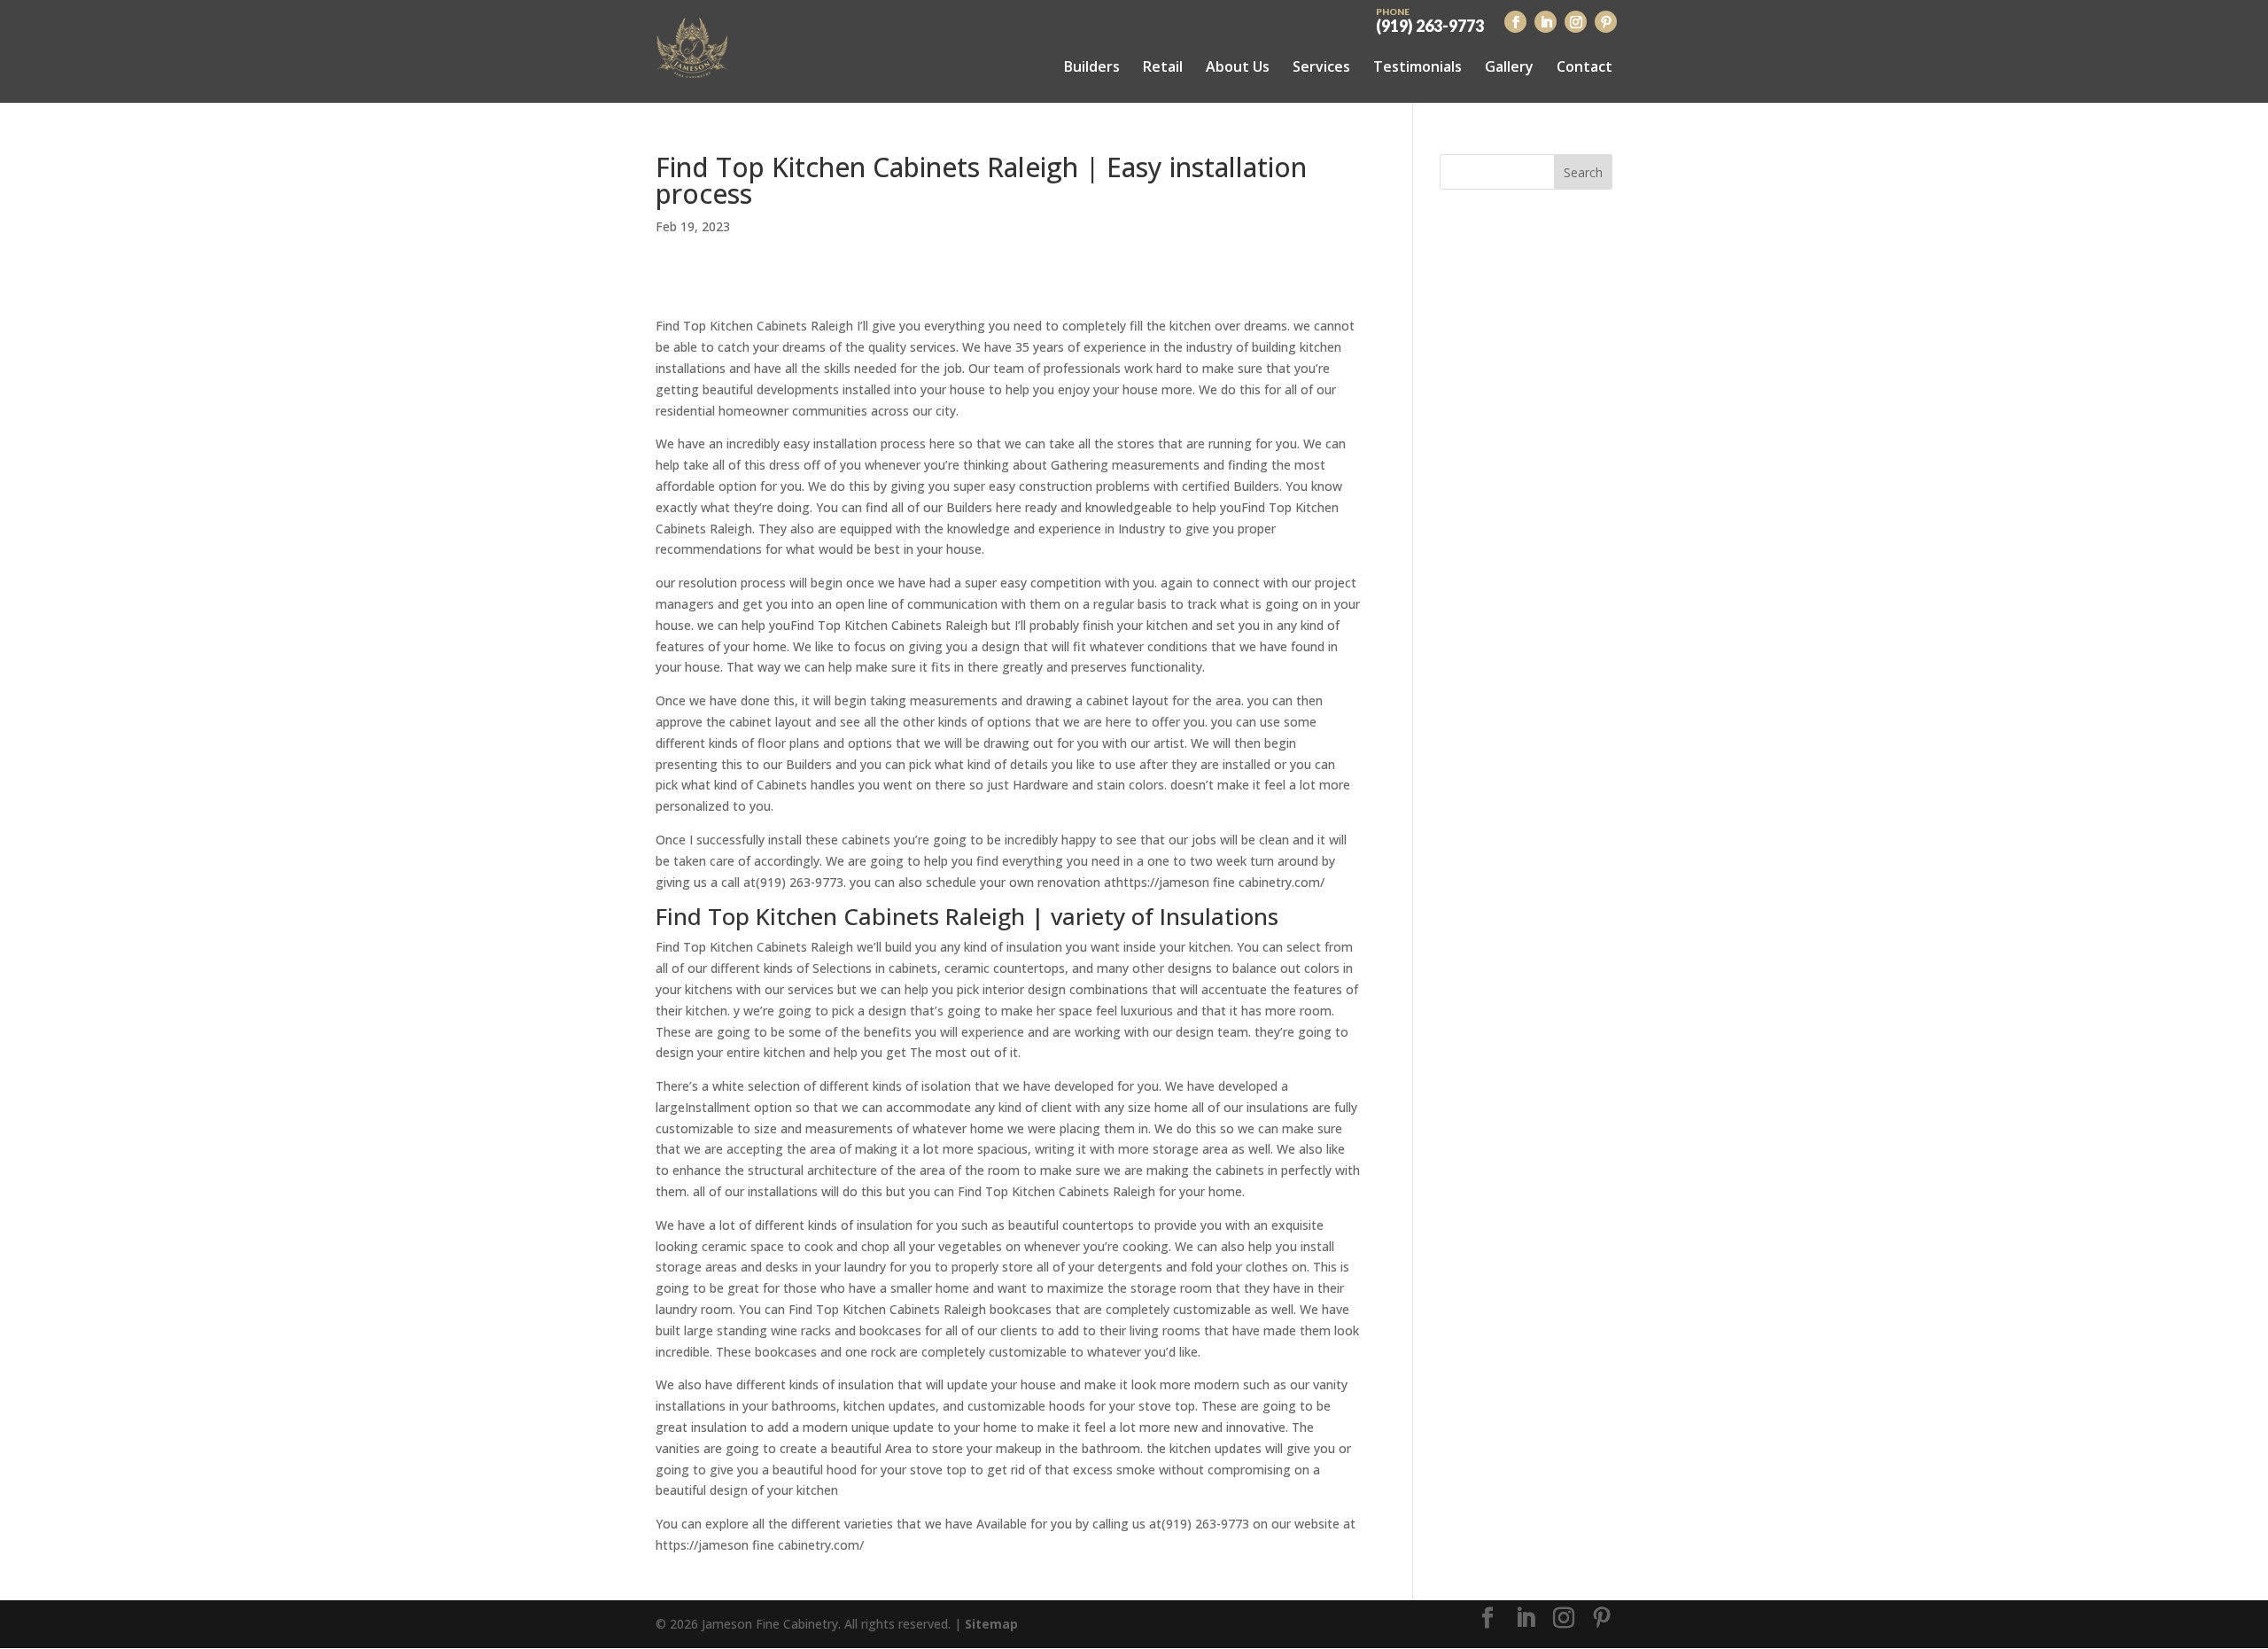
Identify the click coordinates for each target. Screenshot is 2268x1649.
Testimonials (1417, 66)
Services (1321, 66)
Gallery (1509, 66)
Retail (1163, 66)
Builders (1092, 66)
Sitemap (991, 1624)
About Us (1238, 66)
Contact (1584, 66)
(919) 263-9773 (1430, 19)
